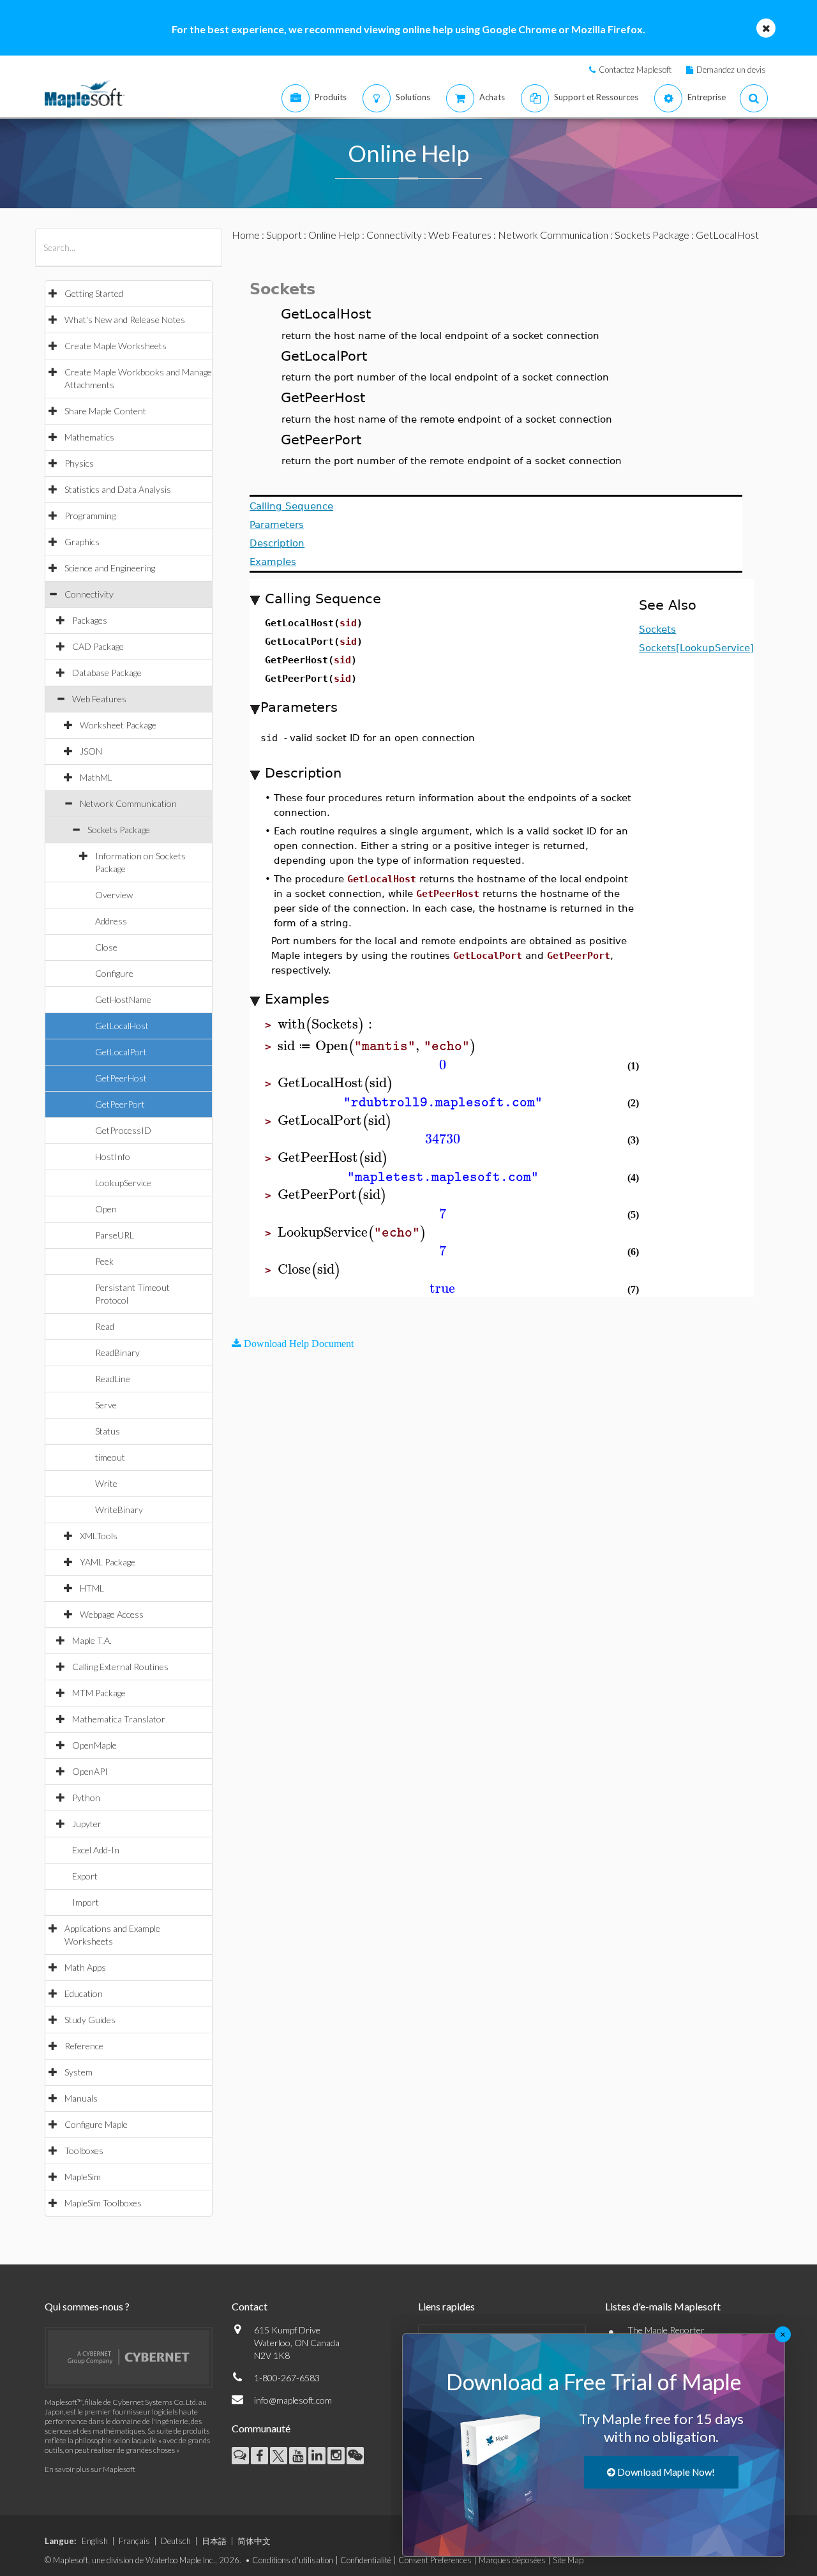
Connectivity (89, 594)
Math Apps (85, 1967)
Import (86, 1902)
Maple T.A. (92, 1640)
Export (85, 1876)
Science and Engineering (110, 568)
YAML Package (108, 1562)
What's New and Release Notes (125, 320)
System (79, 2072)
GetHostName (123, 999)
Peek (104, 1261)
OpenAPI (90, 1771)
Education (84, 1993)
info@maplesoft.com (293, 2400)
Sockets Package (119, 830)
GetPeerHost (121, 1078)
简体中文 (254, 2541)
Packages (90, 620)
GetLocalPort (121, 1052)
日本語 (214, 2541)
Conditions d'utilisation (293, 2560)
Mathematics (89, 437)
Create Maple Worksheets (116, 346)
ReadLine (113, 1379)
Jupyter (87, 1824)
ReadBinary (117, 1352)
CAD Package (98, 646)
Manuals (81, 2098)
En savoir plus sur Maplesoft (90, 2469)
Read (105, 1326)
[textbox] (327, 1024)
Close (106, 947)
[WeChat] (355, 2456)
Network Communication (128, 803)
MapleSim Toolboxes (103, 2203)
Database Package (107, 673)
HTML (92, 1588)
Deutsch (176, 2541)
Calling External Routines (120, 1667)
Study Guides (90, 2020)
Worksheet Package (118, 725)
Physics (79, 463)
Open (106, 1209)
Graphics (82, 542)
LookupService (123, 1183)
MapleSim (83, 2177)
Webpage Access (112, 1614)
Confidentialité (366, 2560)
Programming (90, 516)
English (95, 2541)
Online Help (334, 235)
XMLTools (99, 1536)
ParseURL (115, 1235)
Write (106, 1483)
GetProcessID (123, 1130)
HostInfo (113, 1156)
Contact (250, 2306)
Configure (114, 973)
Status (108, 1431)
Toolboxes (84, 2150)
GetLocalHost (122, 1026)
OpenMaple (94, 1745)
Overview (114, 895)
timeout (110, 1457)
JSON (91, 751)
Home (246, 235)
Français (134, 2541)
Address (111, 921)
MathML (96, 777)
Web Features (99, 699)
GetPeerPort (120, 1104)
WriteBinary (119, 1510)
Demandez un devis (731, 70)
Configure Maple (96, 2124)
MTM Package (99, 1693)
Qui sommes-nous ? (87, 2306)
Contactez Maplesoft (635, 70)
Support (284, 235)
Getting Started (94, 293)
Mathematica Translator (119, 1719)
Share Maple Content (105, 411)
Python (86, 1797)
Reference (84, 2046)
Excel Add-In (96, 1850)
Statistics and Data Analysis (118, 489)
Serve (106, 1405)
